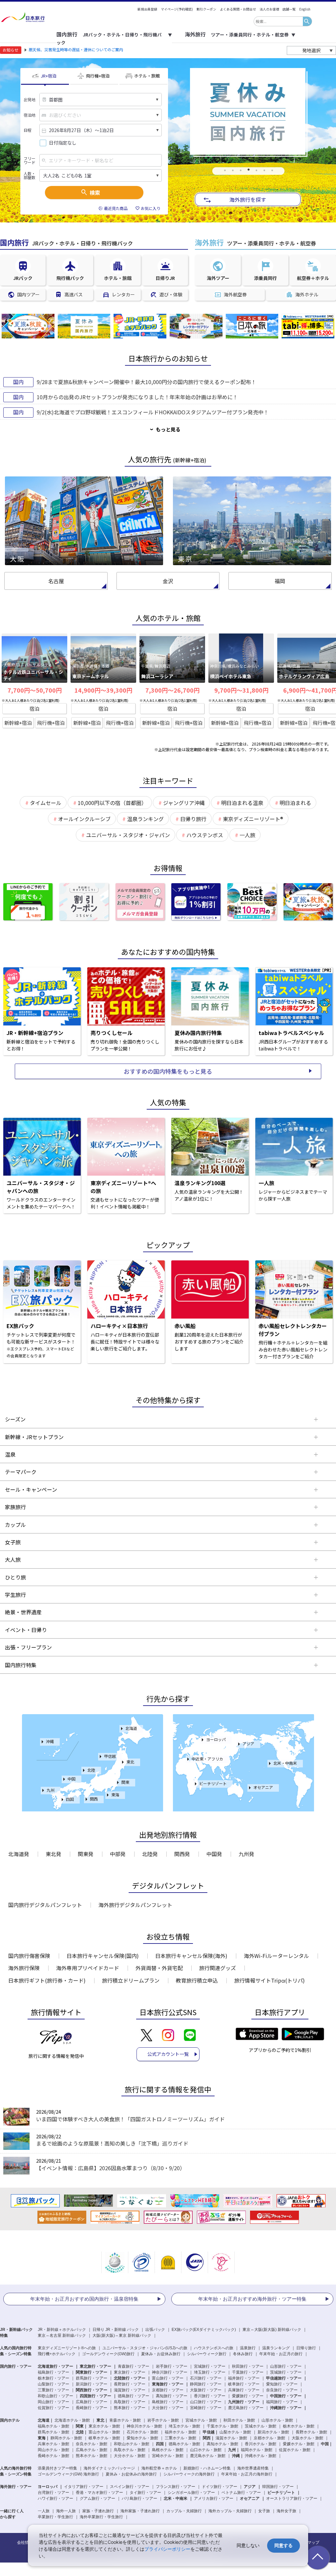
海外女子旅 (286, 2511)
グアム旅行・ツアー (97, 2498)
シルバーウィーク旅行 (207, 2354)
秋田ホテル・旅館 (239, 2420)
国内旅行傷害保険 (29, 1956)
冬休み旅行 (243, 2354)
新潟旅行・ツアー (92, 2384)
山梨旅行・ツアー (53, 2384)
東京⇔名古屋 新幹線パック (62, 2335)
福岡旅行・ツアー (282, 2402)
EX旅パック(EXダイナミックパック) (204, 2330)
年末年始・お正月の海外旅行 (247, 2474)
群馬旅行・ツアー (92, 2378)
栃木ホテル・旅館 (299, 2426)
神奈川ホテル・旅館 (144, 2426)
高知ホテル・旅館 (222, 2444)
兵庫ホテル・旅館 (53, 2444)
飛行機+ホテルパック (57, 2354)
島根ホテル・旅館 (168, 2450)
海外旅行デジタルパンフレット (135, 1905)
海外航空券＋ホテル (159, 2468)
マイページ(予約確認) (177, 9)
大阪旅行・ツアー (206, 2390)
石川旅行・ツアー (206, 2378)
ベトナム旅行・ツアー (241, 2493)
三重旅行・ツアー (53, 2390)
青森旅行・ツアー (134, 2366)
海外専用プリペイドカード (88, 1968)
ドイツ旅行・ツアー (220, 2487)
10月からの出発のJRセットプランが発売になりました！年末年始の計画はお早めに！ (137, 397)
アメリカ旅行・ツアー (214, 2498)
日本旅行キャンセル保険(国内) (103, 1956)
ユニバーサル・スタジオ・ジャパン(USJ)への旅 (145, 2348)
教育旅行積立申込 (197, 1980)
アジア (248, 1744)
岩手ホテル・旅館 (163, 2420)
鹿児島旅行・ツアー (246, 2408)
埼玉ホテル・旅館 (184, 2426)
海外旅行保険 (24, 1968)
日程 (28, 130)
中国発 (214, 1854)
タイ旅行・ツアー (145, 2493)
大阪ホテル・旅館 (307, 2438)
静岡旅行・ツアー (206, 2384)
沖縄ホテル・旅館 (261, 2456)
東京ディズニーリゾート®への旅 (67, 2348)
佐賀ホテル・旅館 (295, 2450)
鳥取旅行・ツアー (130, 2402)
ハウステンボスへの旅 (214, 2348)
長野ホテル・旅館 (311, 2432)
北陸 (91, 1770)
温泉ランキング (276, 2348)
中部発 (118, 1854)
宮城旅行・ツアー (210, 2366)
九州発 (246, 1854)
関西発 (182, 1854)
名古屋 (56, 581)
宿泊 (34, 709)
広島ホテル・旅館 (92, 2450)
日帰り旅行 (306, 2348)
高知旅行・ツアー (172, 2396)
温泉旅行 (248, 2348)
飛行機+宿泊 (51, 723)
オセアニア (263, 1787)
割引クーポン (206, 9)
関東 (125, 1782)
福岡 (280, 581)
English (305, 9)
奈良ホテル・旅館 (92, 2444)
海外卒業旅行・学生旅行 (101, 2517)
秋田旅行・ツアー (248, 2366)
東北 (130, 1762)
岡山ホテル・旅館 (53, 2450)
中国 (72, 1779)
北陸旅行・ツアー (130, 2378)
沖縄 (50, 1741)
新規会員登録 (147, 9)
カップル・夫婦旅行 (184, 2511)
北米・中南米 (285, 1763)
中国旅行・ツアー (286, 2396)
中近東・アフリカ (207, 1759)
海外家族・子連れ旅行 (140, 2511)
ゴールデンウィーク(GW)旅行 (108, 2354)
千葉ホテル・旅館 (222, 2426)
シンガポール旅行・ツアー (191, 2493)
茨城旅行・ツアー (286, 2372)
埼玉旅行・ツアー (210, 2372)
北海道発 (19, 1854)
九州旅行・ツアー (244, 2402)
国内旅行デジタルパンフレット (45, 1905)
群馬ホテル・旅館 (53, 2432)
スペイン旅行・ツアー (130, 2487)
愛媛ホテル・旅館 (299, 2444)
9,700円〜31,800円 (241, 690)
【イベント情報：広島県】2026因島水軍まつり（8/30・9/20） (111, 2168)
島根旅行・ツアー (168, 2402)
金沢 (168, 581)
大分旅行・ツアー (168, 2408)
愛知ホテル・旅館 (142, 2438)
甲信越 (110, 1756)
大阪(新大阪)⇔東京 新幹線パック (122, 2335)
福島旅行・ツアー (53, 2372)
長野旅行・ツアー (130, 2384)
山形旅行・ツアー (286, 2366)
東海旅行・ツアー (168, 2384)
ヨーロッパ (216, 1739)
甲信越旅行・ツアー (284, 2378)
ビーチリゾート (213, 1783)
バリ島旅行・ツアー (139, 2498)
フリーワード (30, 160)
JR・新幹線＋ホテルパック (62, 2330)
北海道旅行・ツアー (55, 2366)
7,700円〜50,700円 (35, 690)
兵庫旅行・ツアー (244, 2390)
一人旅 (44, 2511)
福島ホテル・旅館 (53, 2426)
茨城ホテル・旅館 (261, 2426)
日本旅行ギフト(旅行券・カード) (47, 1980)
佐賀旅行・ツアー (53, 2408)
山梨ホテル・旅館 (235, 2432)
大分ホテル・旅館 (130, 2456)
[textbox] (278, 21)
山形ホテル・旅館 (277, 2420)
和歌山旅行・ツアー (55, 2396)
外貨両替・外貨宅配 (159, 1968)
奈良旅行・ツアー (282, 2390)
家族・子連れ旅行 (98, 2511)
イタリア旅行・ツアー (84, 2487)
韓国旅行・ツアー (278, 2487)
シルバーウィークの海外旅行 (189, 2474)
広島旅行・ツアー (92, 2402)
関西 (94, 1799)
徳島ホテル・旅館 (184, 2444)
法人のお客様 (269, 9)
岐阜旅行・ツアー (244, 2384)
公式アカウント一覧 (168, 2054)
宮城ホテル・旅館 (201, 2420)
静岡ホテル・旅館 (66, 2438)
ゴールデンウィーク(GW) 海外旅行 (68, 2474)
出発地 (30, 100)
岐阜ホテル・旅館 (104, 2438)
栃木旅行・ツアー (53, 2378)
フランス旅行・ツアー (176, 2487)
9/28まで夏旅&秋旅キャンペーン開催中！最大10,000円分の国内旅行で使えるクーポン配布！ (147, 382)
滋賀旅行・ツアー (130, 2390)
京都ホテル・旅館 (269, 2438)
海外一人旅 (66, 2511)
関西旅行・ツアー (92, 2390)
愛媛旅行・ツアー (248, 2396)
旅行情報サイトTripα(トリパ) (270, 1980)
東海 (115, 1794)
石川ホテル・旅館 (142, 2432)
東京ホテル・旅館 (104, 2426)
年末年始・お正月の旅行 (281, 2354)
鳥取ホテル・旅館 (130, 2450)
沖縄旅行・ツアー (286, 2408)
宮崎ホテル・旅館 (168, 2456)
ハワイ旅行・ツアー (55, 2498)
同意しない (248, 2545)
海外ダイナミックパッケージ (109, 2468)
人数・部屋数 (30, 175)
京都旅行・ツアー (168, 2390)
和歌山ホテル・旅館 (132, 2444)
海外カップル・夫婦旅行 (230, 2511)
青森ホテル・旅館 (125, 2420)
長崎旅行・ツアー (92, 2408)
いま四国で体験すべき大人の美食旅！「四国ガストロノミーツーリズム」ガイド (130, 2119)
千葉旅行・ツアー (248, 2372)
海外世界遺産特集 (253, 2468)
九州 (51, 1790)
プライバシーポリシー (167, 2549)
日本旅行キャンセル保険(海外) (191, 1956)
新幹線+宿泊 (18, 723)
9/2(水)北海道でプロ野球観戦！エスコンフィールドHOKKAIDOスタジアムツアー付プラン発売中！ (153, 412)
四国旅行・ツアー (95, 2396)
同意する (283, 2545)
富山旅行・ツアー (168, 2378)
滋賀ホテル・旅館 (231, 2438)
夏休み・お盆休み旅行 (161, 2354)
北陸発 (150, 1854)
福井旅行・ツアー (244, 2378)
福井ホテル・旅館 (180, 2432)
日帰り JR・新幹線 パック (116, 2330)
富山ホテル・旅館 (104, 2432)
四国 (70, 1799)
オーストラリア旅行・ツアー (292, 2498)
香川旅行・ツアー (210, 2396)
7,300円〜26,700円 (172, 690)
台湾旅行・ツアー (53, 2493)
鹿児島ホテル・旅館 (208, 2456)
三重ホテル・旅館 (180, 2438)
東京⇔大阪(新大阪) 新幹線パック (272, 2330)
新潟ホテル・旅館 (273, 2432)
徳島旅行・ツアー (134, 2396)
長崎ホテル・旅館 (53, 2456)
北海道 (131, 1728)
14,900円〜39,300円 (103, 690)
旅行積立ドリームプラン (131, 1980)
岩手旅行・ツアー (172, 2366)
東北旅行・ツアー (95, 2366)
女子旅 (264, 2511)
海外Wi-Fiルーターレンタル (276, 1956)
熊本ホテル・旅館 (92, 2456)
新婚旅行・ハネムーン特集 (207, 2468)
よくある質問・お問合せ (238, 9)
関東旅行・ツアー (92, 2372)
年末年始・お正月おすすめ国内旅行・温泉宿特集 (84, 2299)
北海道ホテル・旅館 (72, 2420)
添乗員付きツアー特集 (57, 2468)
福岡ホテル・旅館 (257, 2450)
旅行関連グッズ (218, 1968)
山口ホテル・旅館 (206, 2450)
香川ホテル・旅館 (261, 2444)
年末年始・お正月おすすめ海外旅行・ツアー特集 (252, 2299)
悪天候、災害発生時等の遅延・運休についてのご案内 (76, 49)
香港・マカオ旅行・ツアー (99, 2493)
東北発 (53, 1854)
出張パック (155, 2330)
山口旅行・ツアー (206, 2402)
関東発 (86, 1854)
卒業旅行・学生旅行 (55, 2517)
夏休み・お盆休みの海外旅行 (131, 2474)
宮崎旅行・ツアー (206, 2408)
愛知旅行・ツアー (282, 2384)
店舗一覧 (289, 9)
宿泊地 (30, 115)
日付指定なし (63, 143)
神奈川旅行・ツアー (170, 2372)
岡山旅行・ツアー (53, 2402)
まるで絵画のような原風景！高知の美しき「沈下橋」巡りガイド (112, 2143)
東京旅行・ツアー (130, 2372)
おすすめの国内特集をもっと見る (168, 1071)
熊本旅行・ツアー (130, 2408)
